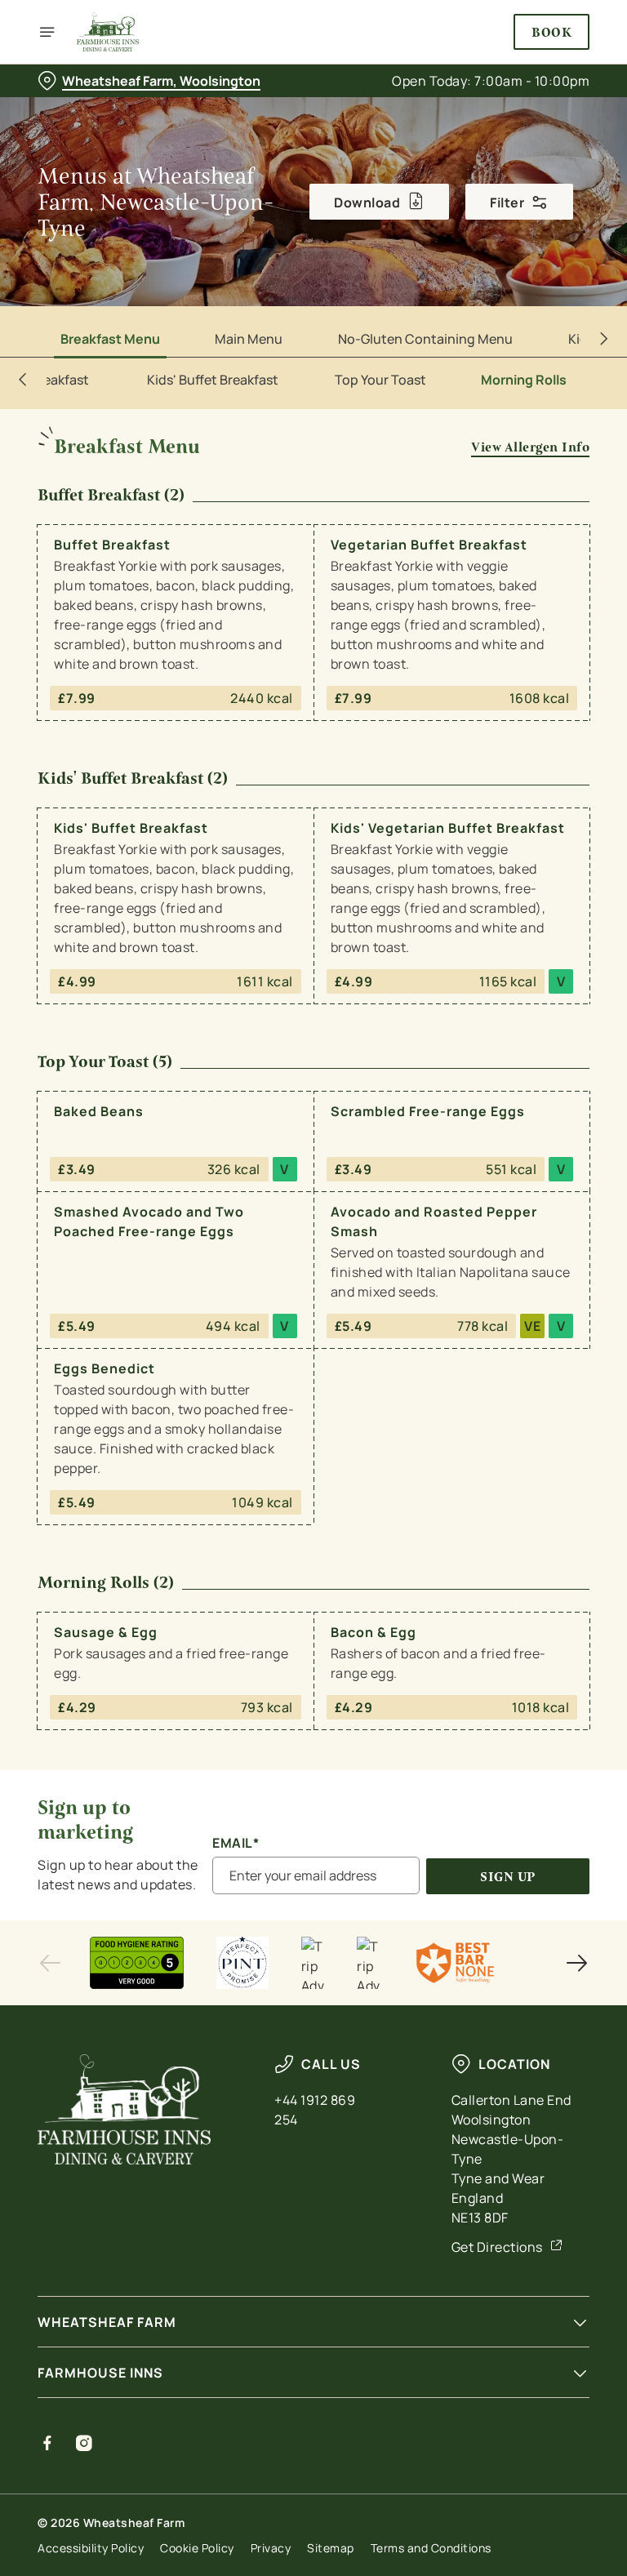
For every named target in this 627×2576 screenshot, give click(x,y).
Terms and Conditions (431, 2548)
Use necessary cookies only (310, 1457)
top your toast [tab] (380, 380)
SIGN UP (508, 1877)
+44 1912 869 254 (315, 2110)
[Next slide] (576, 1963)
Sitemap (331, 2548)
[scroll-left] (23, 380)
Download (367, 202)
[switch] (236, 1346)
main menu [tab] (249, 339)
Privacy (271, 2548)
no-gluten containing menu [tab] (425, 339)
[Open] (47, 32)
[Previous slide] (51, 1963)
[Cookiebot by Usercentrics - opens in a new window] (537, 1106)
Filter (507, 202)
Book (551, 32)
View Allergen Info (530, 447)
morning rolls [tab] (524, 380)
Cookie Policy (197, 2548)
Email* (236, 1843)
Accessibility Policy (91, 2548)
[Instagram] (84, 2443)
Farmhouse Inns (100, 2373)
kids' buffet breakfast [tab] (213, 380)
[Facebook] (48, 2443)
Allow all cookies (511, 1457)
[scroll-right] (604, 339)
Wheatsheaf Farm (107, 2322)
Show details (539, 1406)
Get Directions (497, 2247)
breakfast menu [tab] (110, 339)
